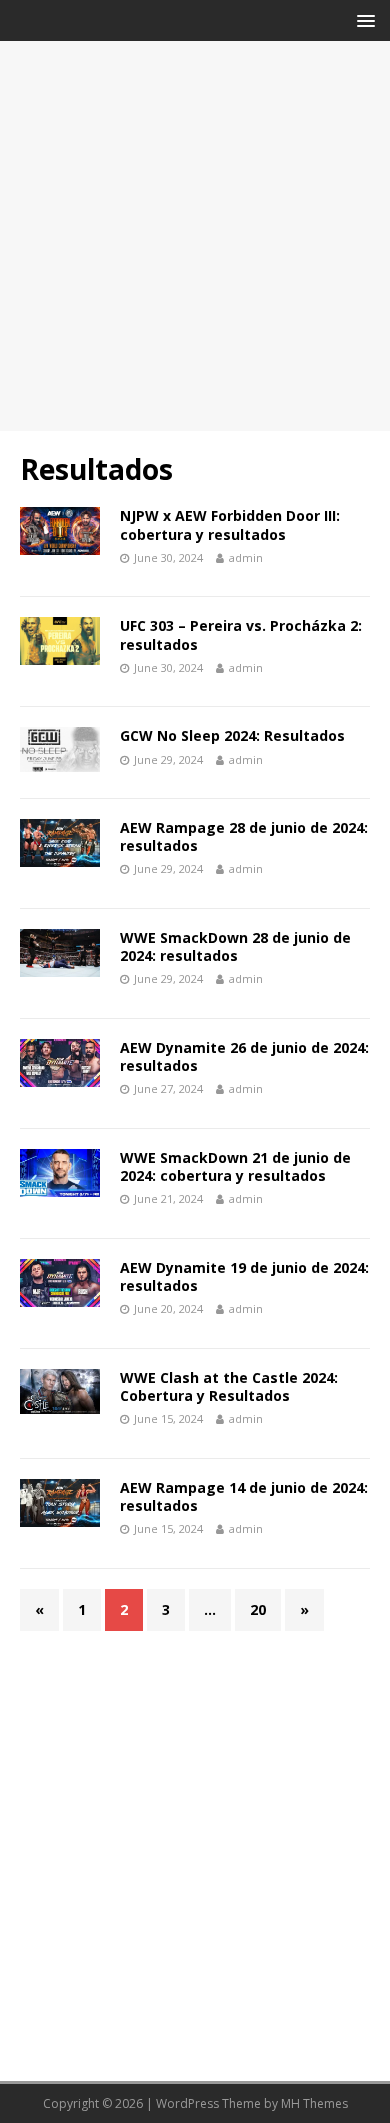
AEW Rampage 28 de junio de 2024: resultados (244, 836)
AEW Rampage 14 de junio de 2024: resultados (244, 1496)
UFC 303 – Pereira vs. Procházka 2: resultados (241, 634)
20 (258, 1609)
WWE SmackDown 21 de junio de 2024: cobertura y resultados (235, 1166)
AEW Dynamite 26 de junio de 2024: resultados (244, 1056)
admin (246, 557)
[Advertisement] (195, 236)
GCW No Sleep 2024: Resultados (232, 735)
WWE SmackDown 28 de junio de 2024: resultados (235, 946)
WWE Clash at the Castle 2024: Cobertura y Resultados (229, 1386)
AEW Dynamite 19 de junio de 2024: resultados (244, 1276)
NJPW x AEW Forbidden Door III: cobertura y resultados (230, 524)
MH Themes (314, 2103)
